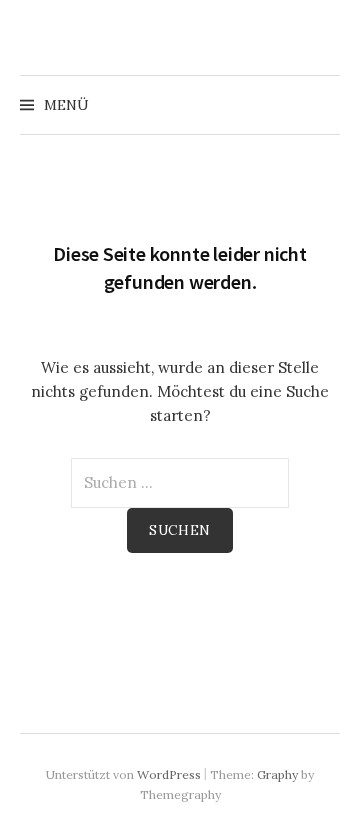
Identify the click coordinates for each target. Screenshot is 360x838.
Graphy (277, 774)
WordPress (169, 774)
